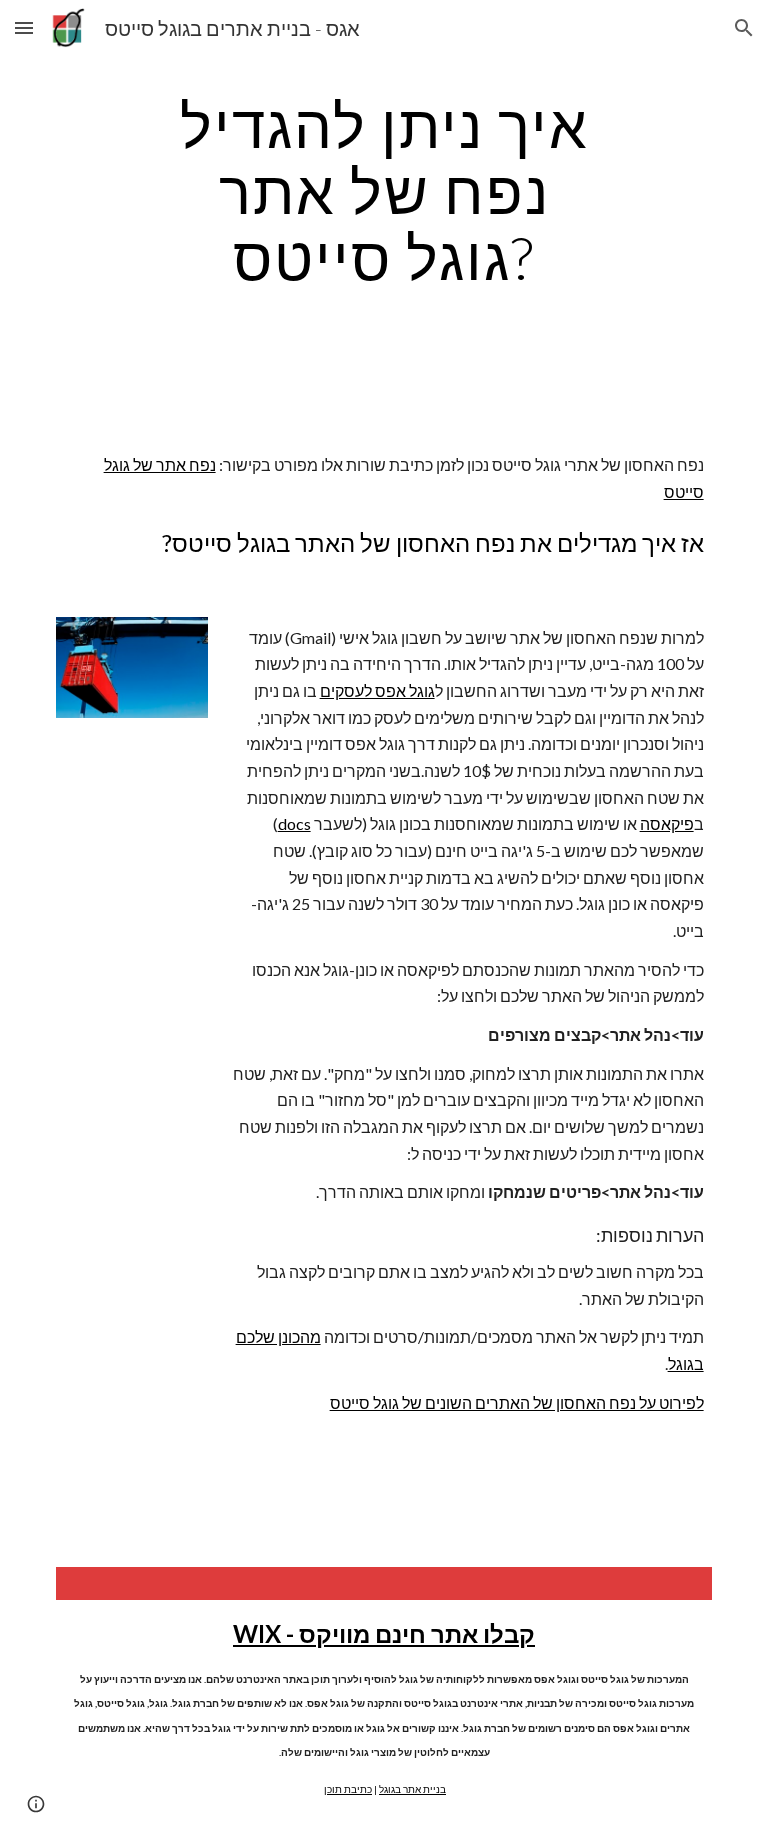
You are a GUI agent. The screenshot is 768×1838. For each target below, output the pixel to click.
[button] (24, 27)
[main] (383, 191)
